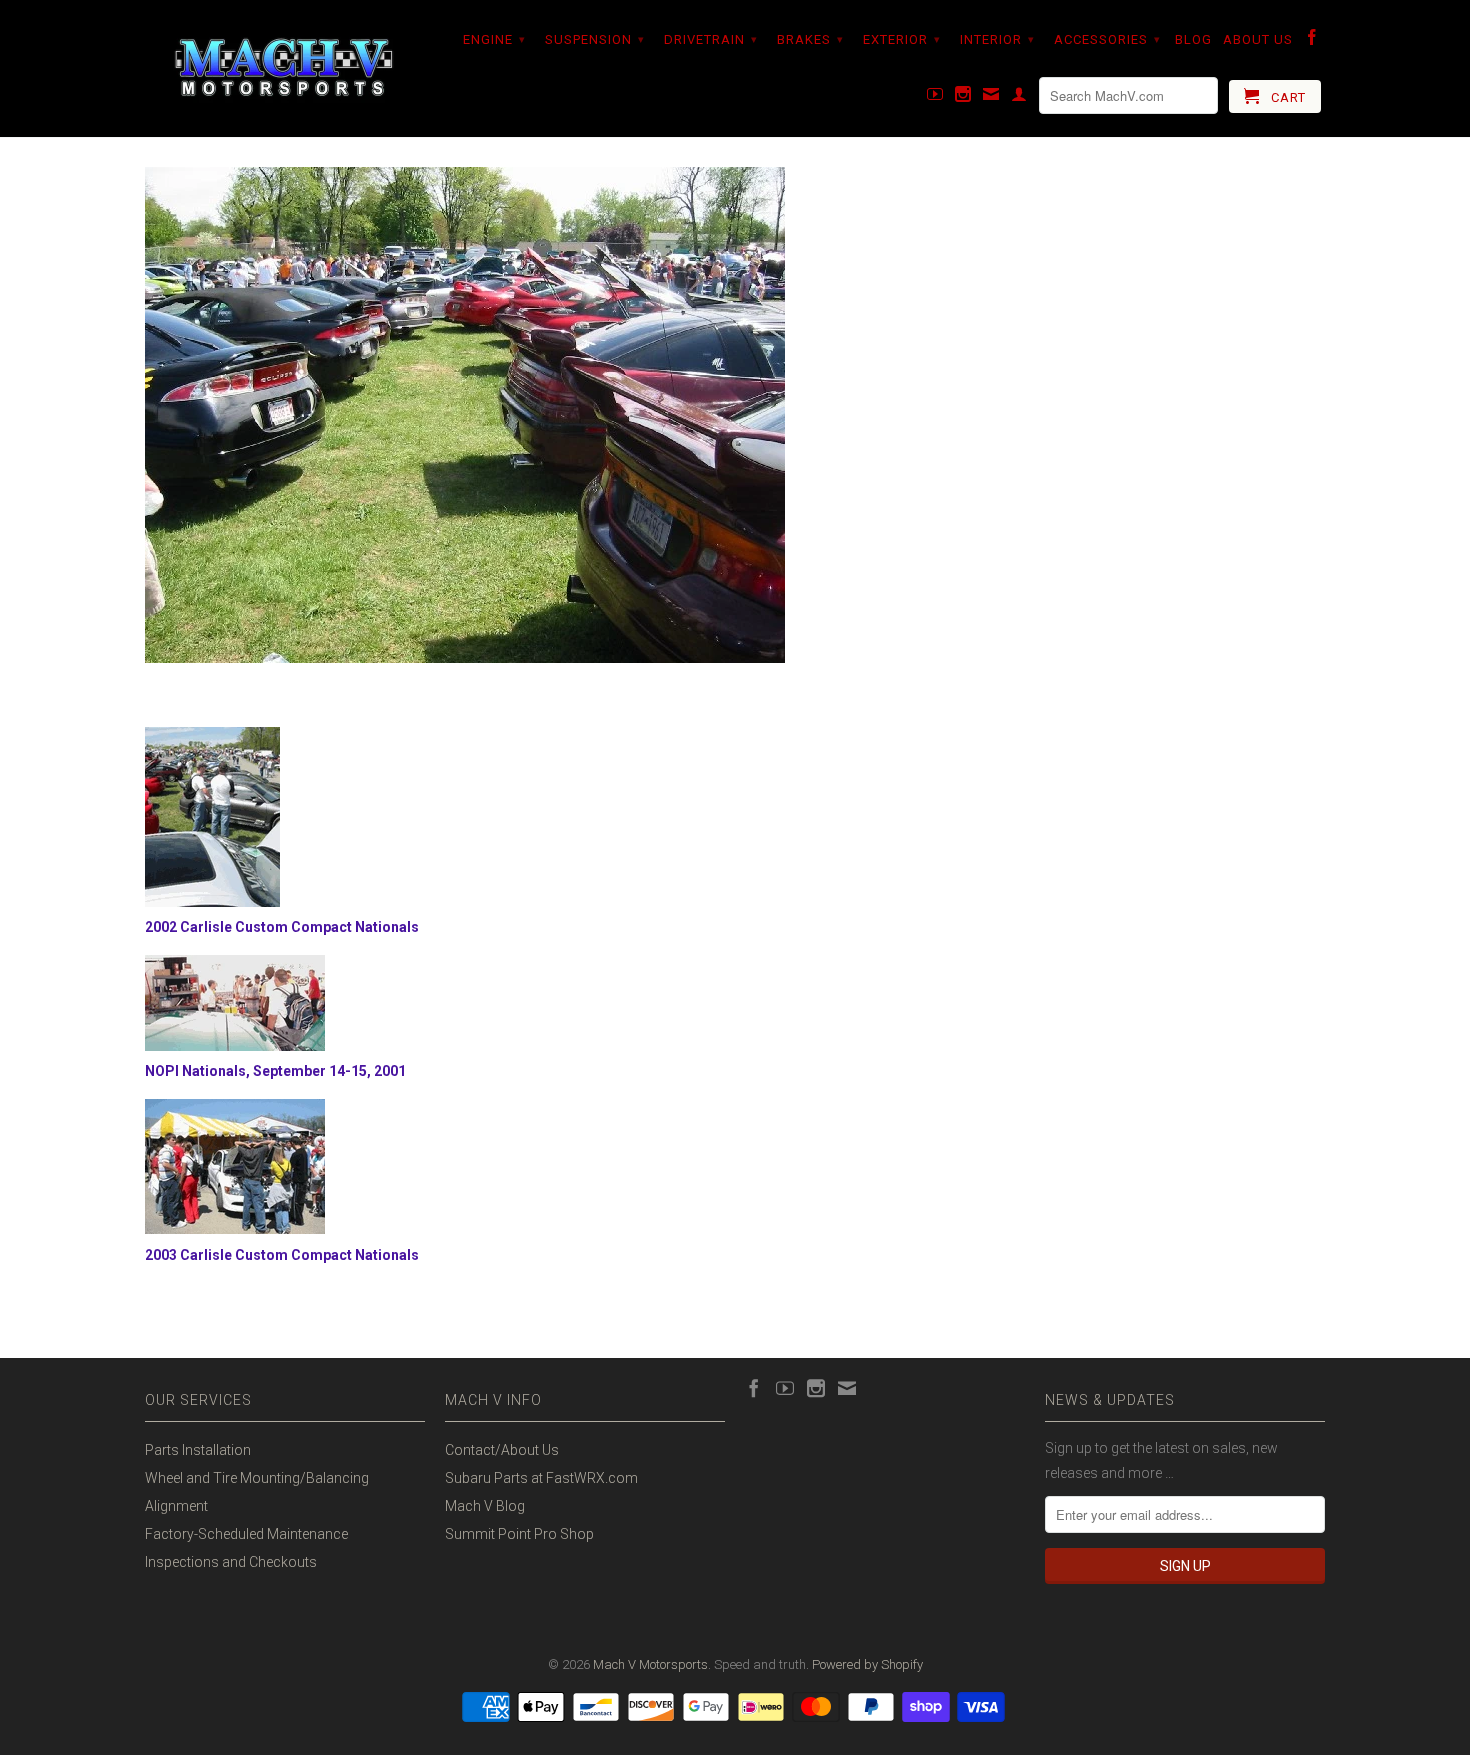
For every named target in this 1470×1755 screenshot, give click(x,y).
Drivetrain (711, 39)
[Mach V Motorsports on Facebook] (1312, 41)
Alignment (176, 1506)
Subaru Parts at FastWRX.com (541, 1478)
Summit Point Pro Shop (519, 1534)
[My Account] (1019, 98)
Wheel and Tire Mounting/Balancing (257, 1478)
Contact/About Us (502, 1450)
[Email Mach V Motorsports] (991, 98)
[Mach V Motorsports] (285, 68)
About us (1258, 39)
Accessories (1107, 39)
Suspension (595, 39)
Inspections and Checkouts (231, 1562)
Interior (997, 39)
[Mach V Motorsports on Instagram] (963, 98)
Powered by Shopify (867, 1664)
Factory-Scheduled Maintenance (246, 1534)
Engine (494, 39)
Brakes (810, 39)
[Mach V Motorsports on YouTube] (935, 98)
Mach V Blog (485, 1506)
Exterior (902, 39)
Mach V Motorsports (650, 1664)
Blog (1193, 39)
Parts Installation (198, 1450)
